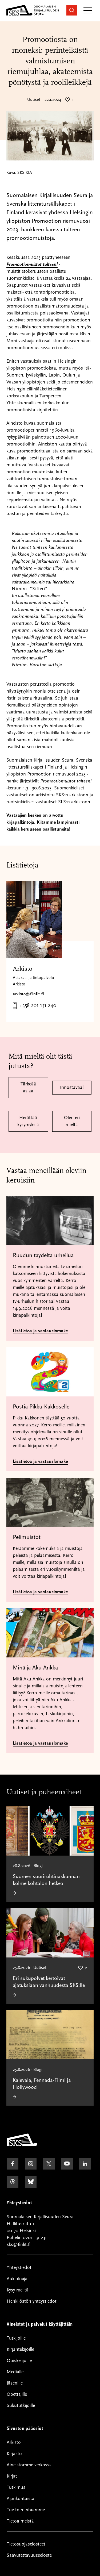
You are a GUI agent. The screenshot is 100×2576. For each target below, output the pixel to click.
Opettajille (17, 2394)
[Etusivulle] (22, 2145)
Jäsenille (15, 2383)
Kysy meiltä (18, 2290)
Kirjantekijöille (20, 2349)
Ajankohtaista (21, 2499)
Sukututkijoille (21, 2406)
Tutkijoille (16, 2338)
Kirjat (12, 2476)
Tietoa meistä (20, 2521)
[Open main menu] (88, 11)
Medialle (15, 2372)
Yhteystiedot (19, 2268)
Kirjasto (14, 2454)
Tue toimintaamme (26, 2510)
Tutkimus (16, 2487)
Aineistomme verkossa (29, 2465)
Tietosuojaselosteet (26, 2544)
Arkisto (14, 2442)
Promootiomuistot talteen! (32, 264)
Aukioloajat (18, 2279)
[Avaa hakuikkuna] (72, 10)
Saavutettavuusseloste (29, 2555)
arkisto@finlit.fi (29, 994)
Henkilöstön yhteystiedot (32, 2301)
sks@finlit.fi (19, 2245)
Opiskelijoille (19, 2361)
